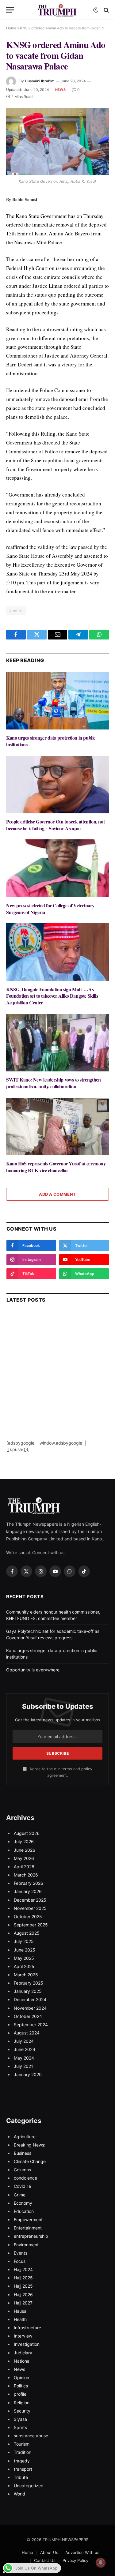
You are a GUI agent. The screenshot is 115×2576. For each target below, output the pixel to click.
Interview (23, 2336)
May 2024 (24, 2058)
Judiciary (23, 2353)
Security (22, 2411)
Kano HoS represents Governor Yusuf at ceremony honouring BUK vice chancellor (56, 1167)
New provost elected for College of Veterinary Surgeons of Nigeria (50, 909)
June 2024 (25, 2049)
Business (23, 2153)
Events (21, 2253)
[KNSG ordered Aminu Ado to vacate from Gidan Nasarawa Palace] (57, 142)
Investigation (27, 2344)
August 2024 (27, 2033)
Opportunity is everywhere (33, 1670)
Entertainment (28, 2228)
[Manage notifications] (101, 2563)
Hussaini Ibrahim (40, 81)
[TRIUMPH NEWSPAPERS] (58, 10)
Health (20, 2319)
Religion (22, 2403)
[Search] (106, 10)
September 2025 (31, 1925)
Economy (23, 2203)
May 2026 (24, 1858)
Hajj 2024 (23, 2269)
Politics (21, 2386)
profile (20, 2394)
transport (23, 2469)
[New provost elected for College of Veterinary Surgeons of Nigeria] (57, 868)
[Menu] (10, 10)
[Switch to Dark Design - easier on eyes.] (96, 10)
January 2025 (28, 1991)
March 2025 (26, 1975)
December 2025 (30, 1900)
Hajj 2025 (23, 2278)
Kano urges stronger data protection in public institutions (51, 741)
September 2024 (31, 2025)
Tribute (21, 2477)
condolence (25, 2178)
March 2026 (26, 1875)
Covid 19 (23, 2186)
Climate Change (30, 2161)
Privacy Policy (75, 2560)
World (19, 2494)
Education (24, 2211)
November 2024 (30, 2008)
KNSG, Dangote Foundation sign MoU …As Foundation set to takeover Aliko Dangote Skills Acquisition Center (52, 996)
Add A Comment (57, 1194)
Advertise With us (82, 2552)
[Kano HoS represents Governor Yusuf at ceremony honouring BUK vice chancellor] (57, 1127)
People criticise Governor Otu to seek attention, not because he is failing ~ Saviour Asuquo (55, 825)
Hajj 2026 (23, 2295)
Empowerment (28, 2220)
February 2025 (29, 1983)
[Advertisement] (57, 1382)
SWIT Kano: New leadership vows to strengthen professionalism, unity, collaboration (53, 1083)
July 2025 (24, 1941)
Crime (20, 2195)
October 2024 (28, 2016)
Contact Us (45, 2560)
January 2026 (28, 1891)
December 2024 (30, 1999)
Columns (22, 2170)
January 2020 (28, 2074)
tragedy (22, 2461)
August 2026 (27, 1833)
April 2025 (24, 1966)
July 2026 (24, 1841)
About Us (49, 2552)
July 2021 (23, 2066)
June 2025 (25, 1950)
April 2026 (24, 1867)
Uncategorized (29, 2486)
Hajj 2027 (23, 2303)
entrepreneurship (31, 2236)
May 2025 (24, 1958)
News (60, 90)
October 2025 (28, 1916)
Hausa (20, 2311)
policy (87, 1769)
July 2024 (24, 2041)
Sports (20, 2427)
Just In (16, 611)
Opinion (21, 2377)
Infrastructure (27, 2328)
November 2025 (30, 1908)
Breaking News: (30, 2145)
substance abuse (31, 2436)
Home (11, 28)
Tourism (22, 2444)
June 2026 (25, 1850)
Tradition (23, 2452)
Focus (20, 2261)
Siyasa (20, 2419)
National (22, 2361)
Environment (26, 2245)
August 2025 (27, 1933)
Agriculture (25, 2137)
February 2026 (29, 1883)
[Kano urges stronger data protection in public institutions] (57, 701)
